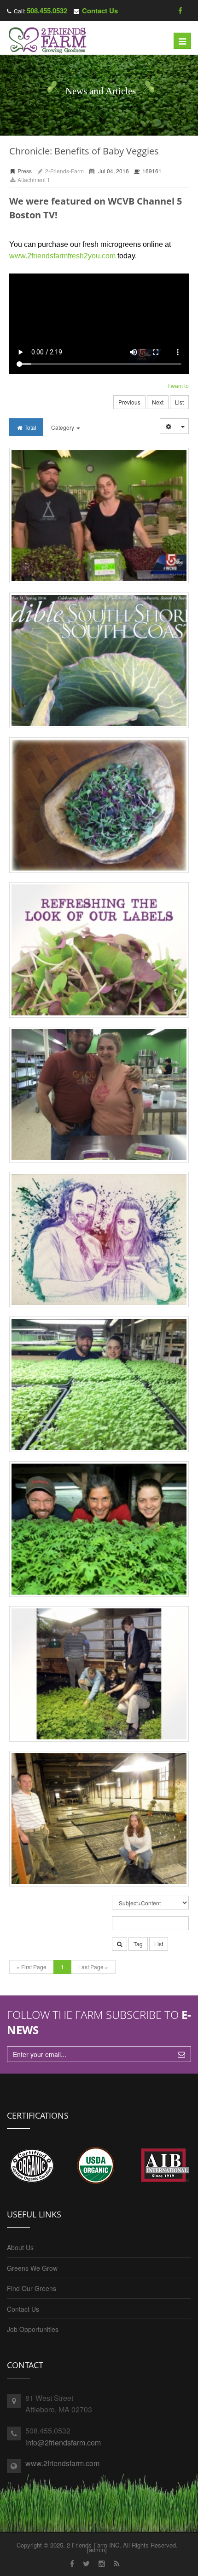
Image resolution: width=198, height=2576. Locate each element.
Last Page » (93, 1967)
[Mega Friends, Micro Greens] (99, 660)
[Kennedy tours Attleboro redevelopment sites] (99, 1674)
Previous (129, 402)
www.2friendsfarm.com (62, 2463)
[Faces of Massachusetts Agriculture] (99, 1240)
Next (158, 402)
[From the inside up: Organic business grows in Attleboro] (99, 1819)
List (179, 402)
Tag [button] (138, 1944)
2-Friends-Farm (64, 171)
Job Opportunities (33, 2329)
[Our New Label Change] (99, 950)
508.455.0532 (47, 11)
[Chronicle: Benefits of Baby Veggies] (99, 516)
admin (97, 2550)
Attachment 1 (33, 180)
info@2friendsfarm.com (63, 2442)
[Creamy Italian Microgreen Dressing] (99, 805)
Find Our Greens (32, 2288)
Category (63, 427)
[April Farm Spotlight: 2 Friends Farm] (99, 1384)
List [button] (159, 1944)
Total (30, 427)
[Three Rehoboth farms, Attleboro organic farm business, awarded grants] (99, 1529)
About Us (20, 2247)
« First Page (32, 1967)
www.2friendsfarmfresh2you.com (62, 256)
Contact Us (100, 11)
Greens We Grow (32, 2268)
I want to (178, 386)
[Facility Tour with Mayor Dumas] (99, 1095)
